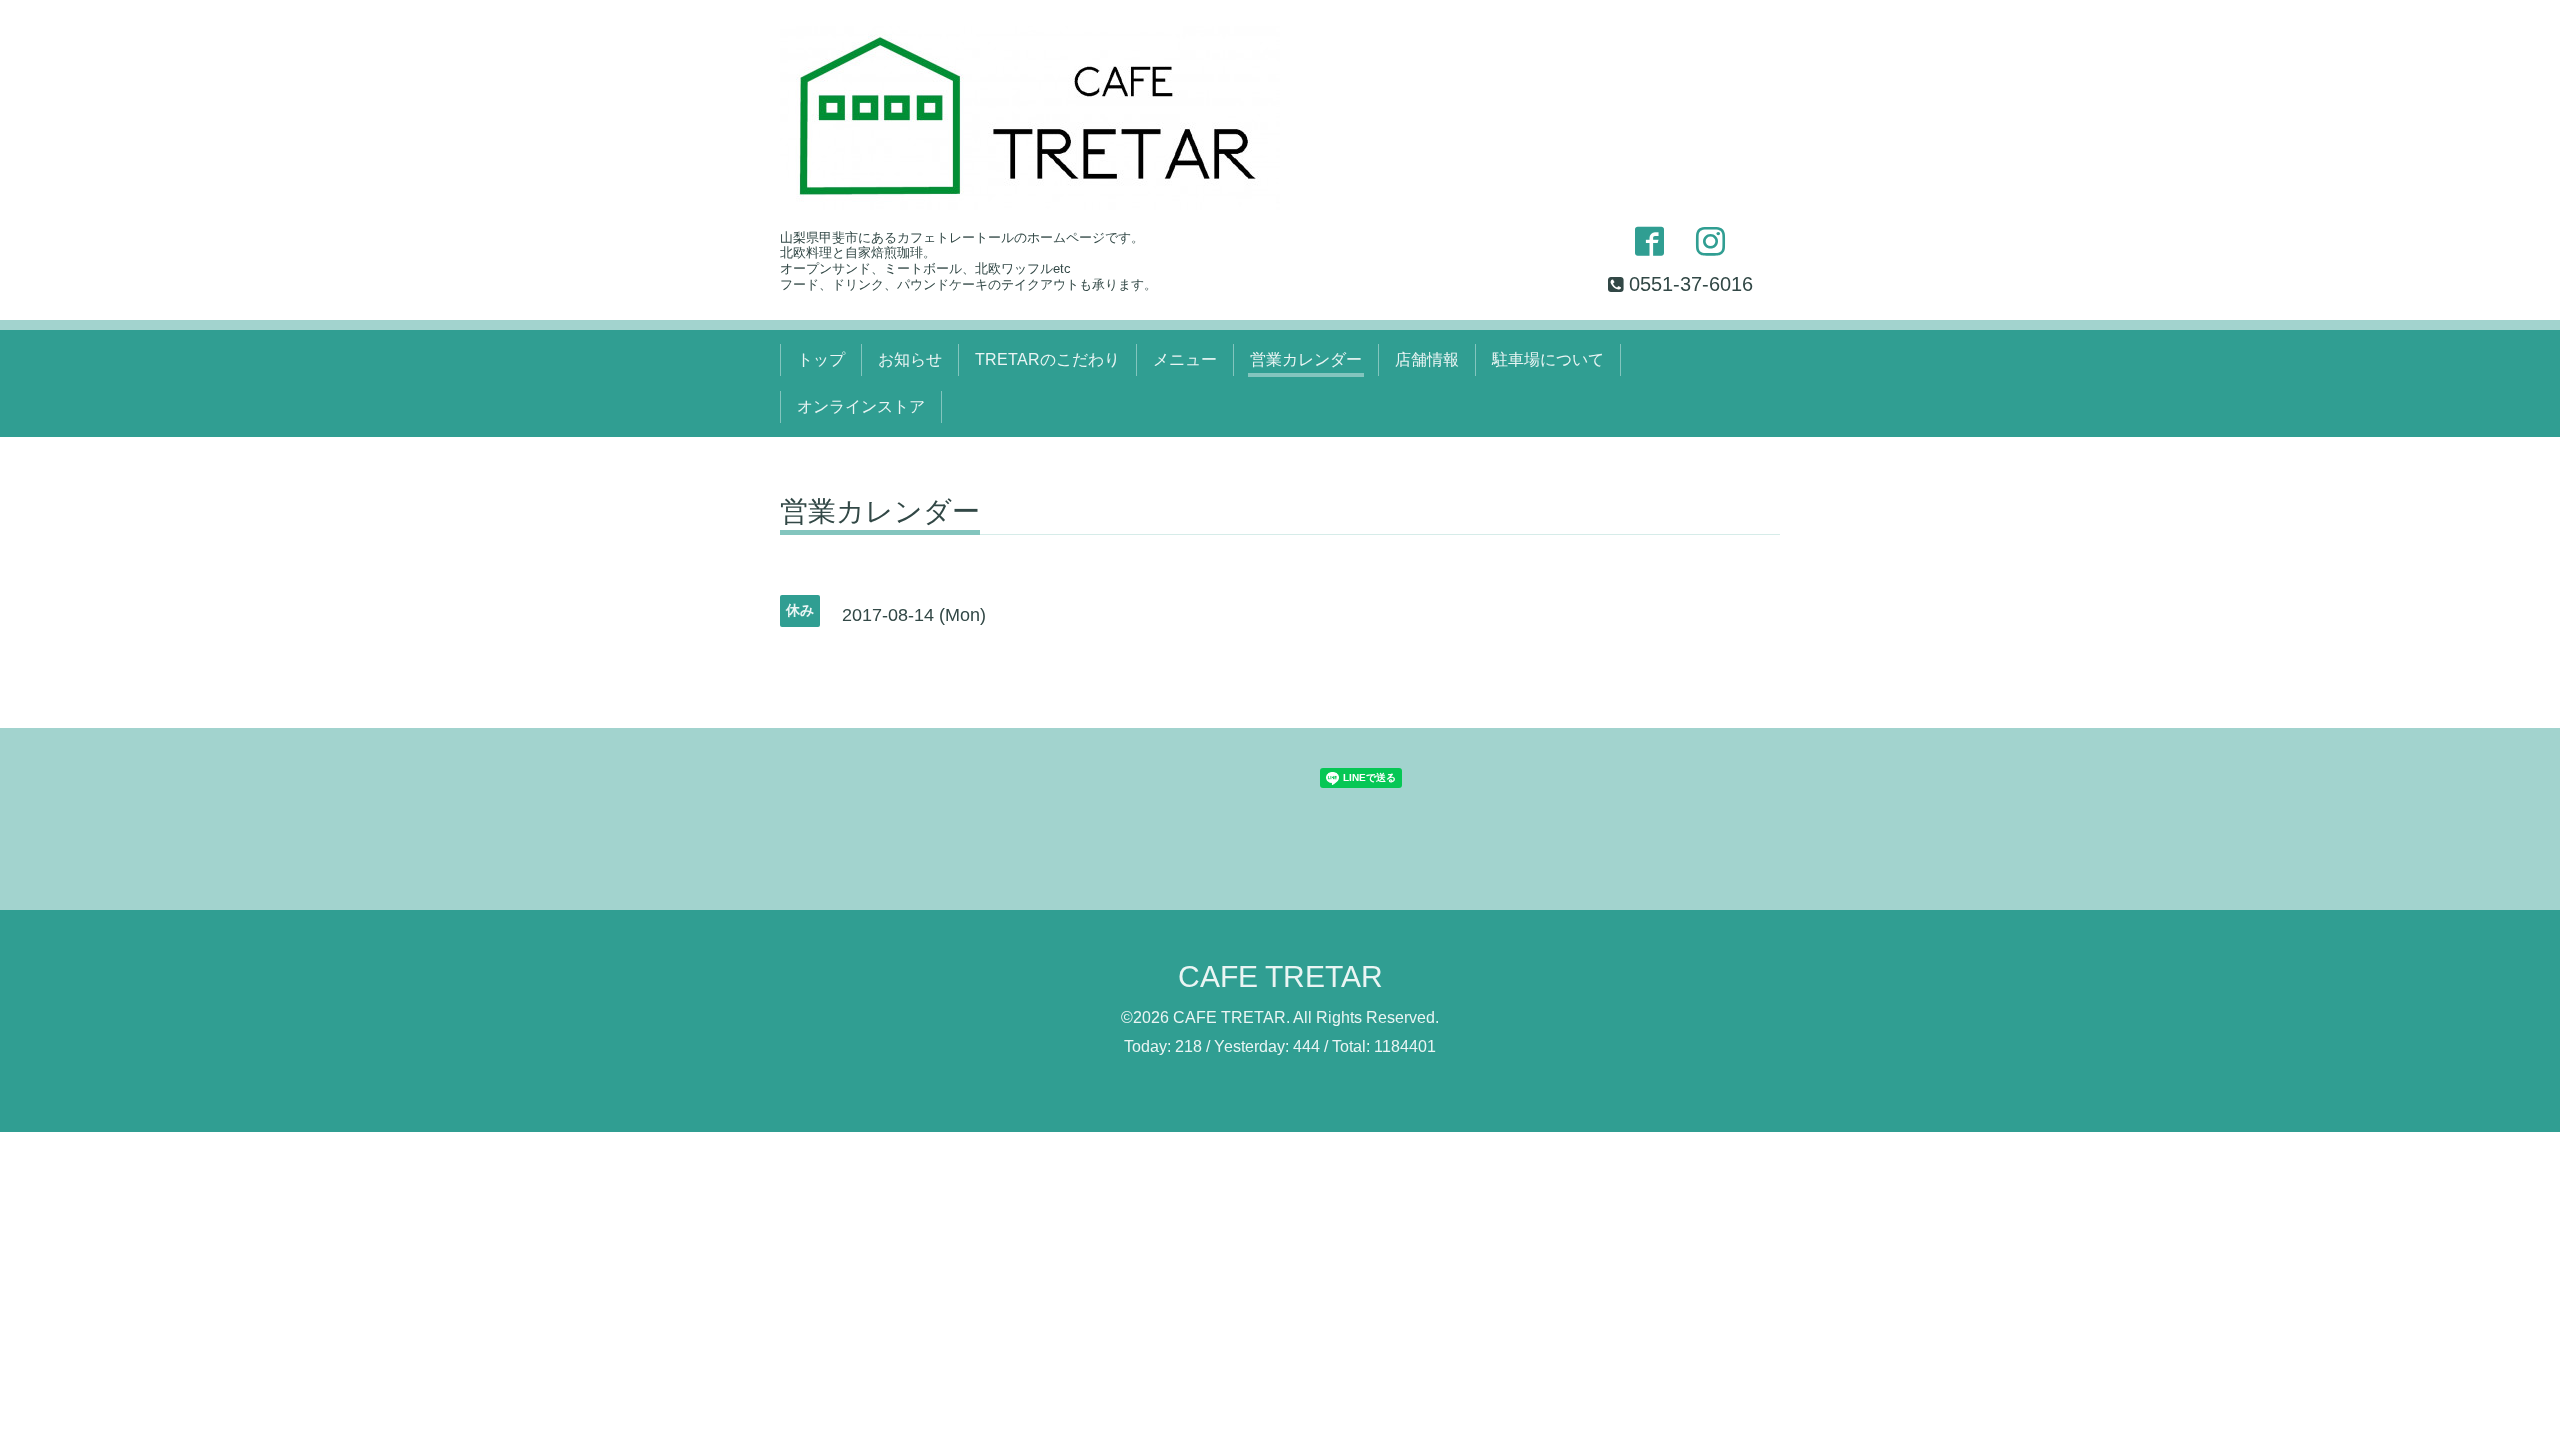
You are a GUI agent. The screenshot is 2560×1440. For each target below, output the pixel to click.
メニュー (1185, 359)
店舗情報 (1427, 359)
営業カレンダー (1306, 359)
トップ (821, 359)
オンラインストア (861, 406)
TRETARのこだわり (1047, 359)
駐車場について (1548, 359)
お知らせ (910, 359)
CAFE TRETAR (1280, 976)
